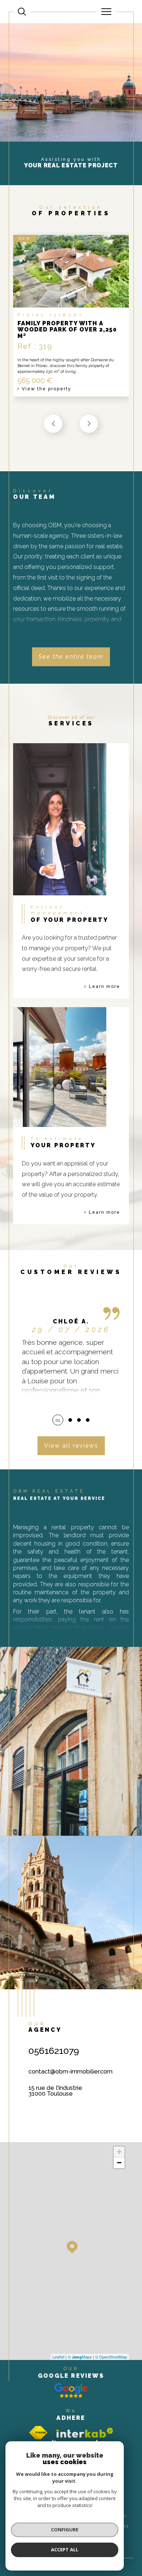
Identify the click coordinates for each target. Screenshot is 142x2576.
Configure (65, 2530)
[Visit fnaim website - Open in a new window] (38, 2433)
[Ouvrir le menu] (106, 12)
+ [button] (119, 2152)
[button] (89, 424)
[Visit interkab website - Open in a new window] (85, 2433)
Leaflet (58, 2357)
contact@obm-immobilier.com (70, 2072)
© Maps (80, 2357)
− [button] (119, 2163)
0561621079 (54, 2051)
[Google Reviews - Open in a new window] (71, 2390)
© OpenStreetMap (111, 2357)
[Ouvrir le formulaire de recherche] (22, 12)
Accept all (65, 2549)
